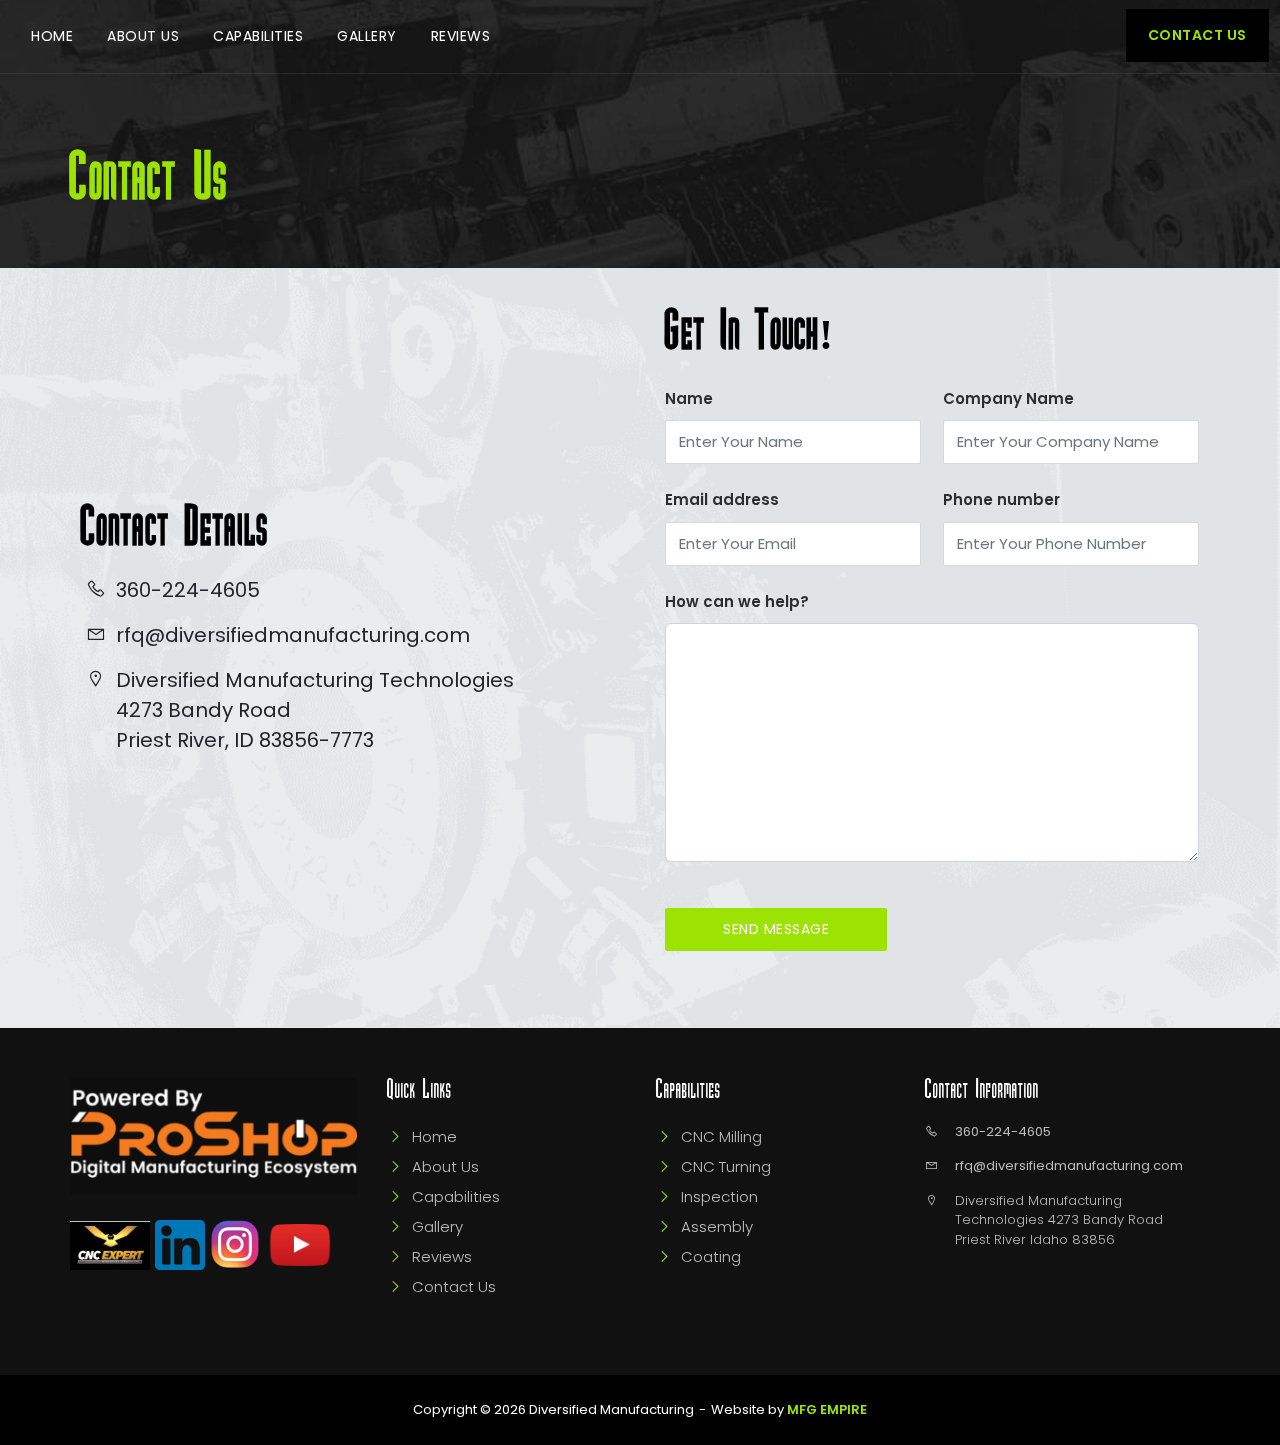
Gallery (367, 36)
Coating (711, 1256)
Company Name (1008, 398)
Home (52, 36)
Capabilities (258, 36)
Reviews (461, 36)
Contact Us (1197, 35)
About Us (143, 36)
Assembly (717, 1226)
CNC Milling (721, 1136)
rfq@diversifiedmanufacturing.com (1069, 1165)
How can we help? (737, 601)
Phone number (1001, 499)
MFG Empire (827, 1409)
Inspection (719, 1196)
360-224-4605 (1003, 1131)
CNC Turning (726, 1166)
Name (689, 398)
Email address (722, 499)
